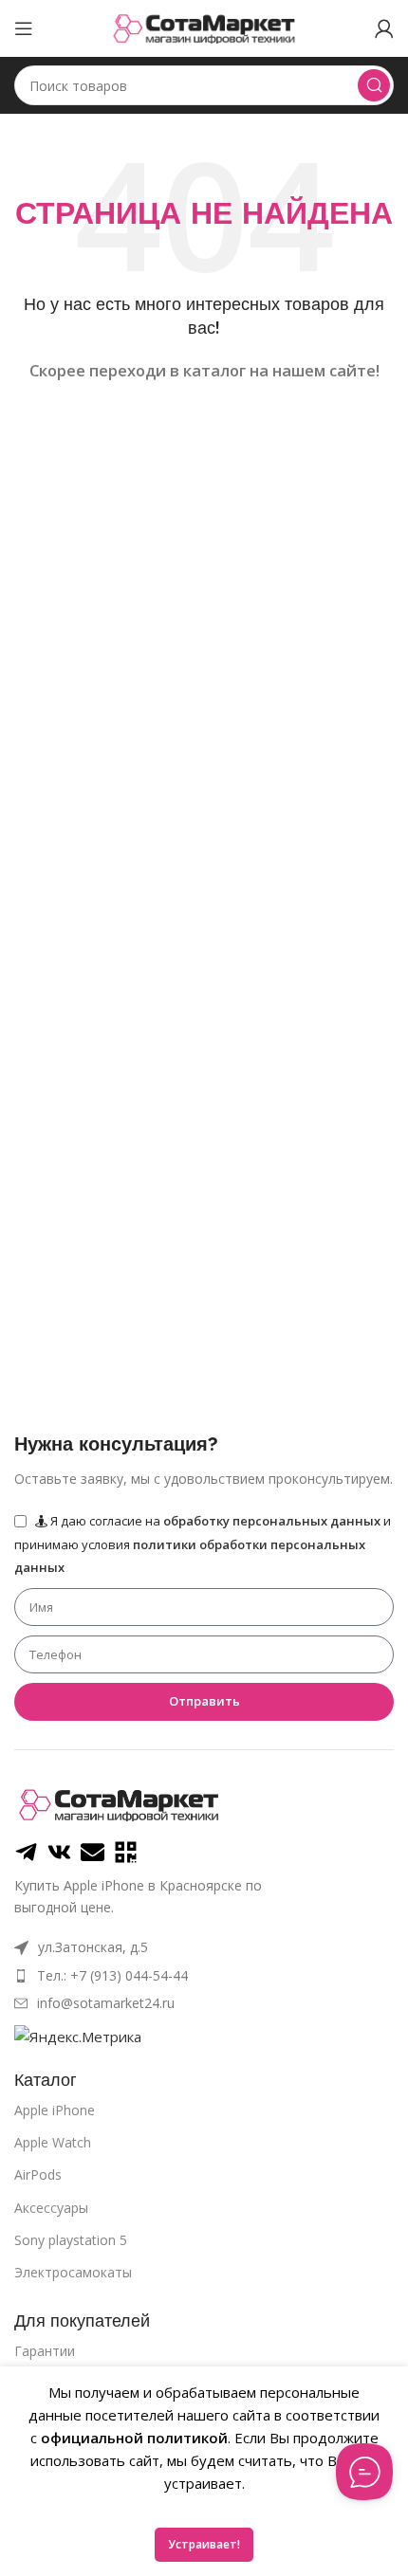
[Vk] (59, 1852)
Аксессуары (51, 2208)
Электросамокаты (73, 2272)
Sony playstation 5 (71, 2240)
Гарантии (45, 2351)
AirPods (38, 2174)
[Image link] (119, 1803)
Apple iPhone (55, 2110)
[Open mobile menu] (24, 28)
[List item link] (204, 1976)
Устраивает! (204, 2544)
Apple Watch (53, 2142)
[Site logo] (204, 27)
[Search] (374, 85)
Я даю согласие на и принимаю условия (203, 1544)
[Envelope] (93, 1852)
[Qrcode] (126, 1852)
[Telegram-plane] (26, 1852)
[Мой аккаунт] (384, 28)
